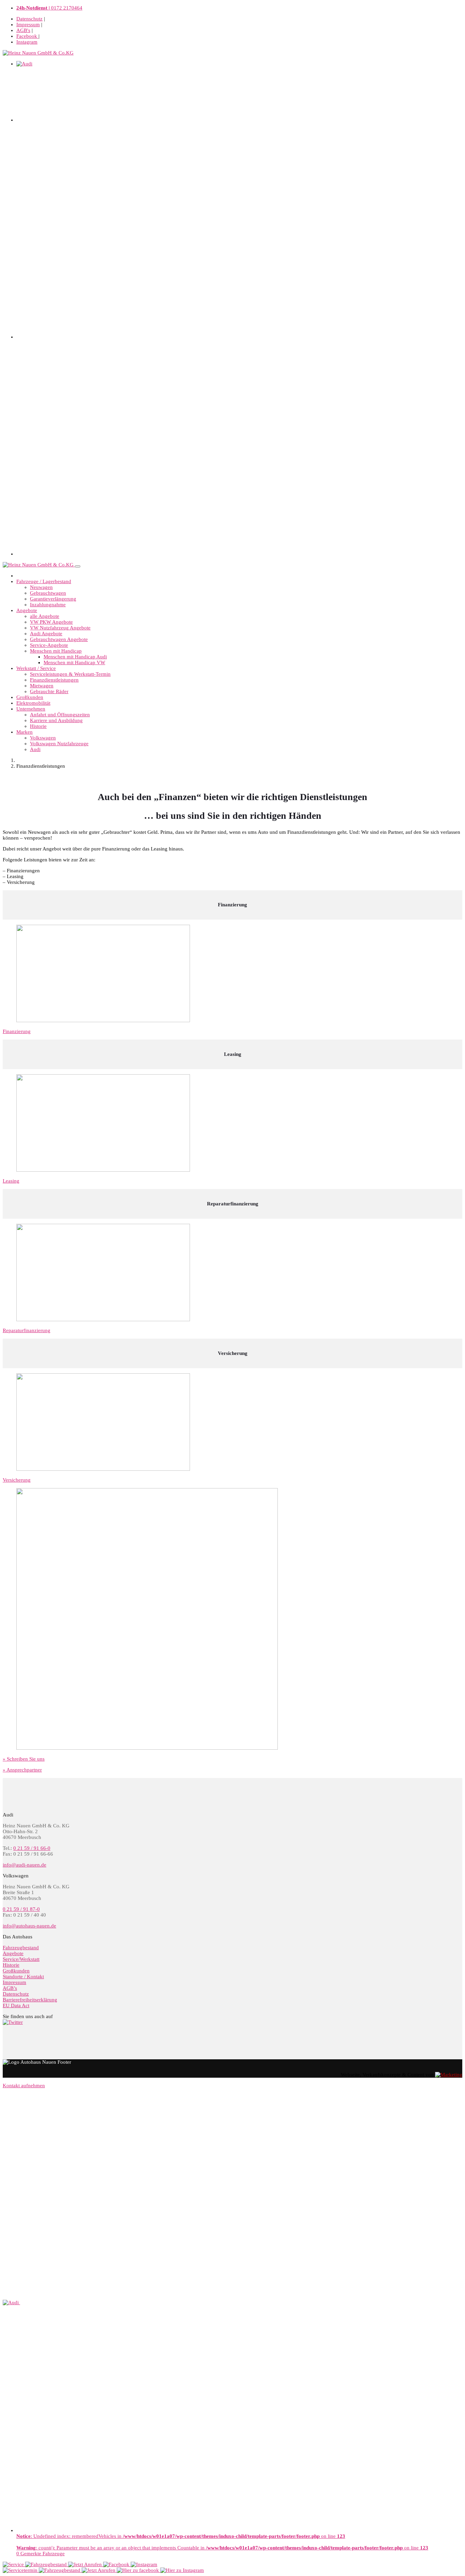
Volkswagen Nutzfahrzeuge (59, 744)
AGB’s (10, 1988)
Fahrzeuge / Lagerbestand (44, 581)
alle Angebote (45, 616)
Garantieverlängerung (53, 599)
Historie (38, 726)
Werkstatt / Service (36, 668)
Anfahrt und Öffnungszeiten (60, 715)
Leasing (11, 1181)
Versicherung (17, 1480)
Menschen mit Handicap (56, 651)
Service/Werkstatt (21, 1959)
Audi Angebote (46, 634)
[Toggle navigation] (78, 566)
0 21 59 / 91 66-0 (32, 1848)
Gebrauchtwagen (48, 593)
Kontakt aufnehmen (24, 2086)
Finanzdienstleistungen (54, 680)
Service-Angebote (49, 645)
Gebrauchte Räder (49, 691)
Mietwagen (42, 686)
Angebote (27, 610)
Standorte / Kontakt (23, 1977)
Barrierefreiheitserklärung (30, 2000)
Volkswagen (43, 738)
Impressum (28, 25)
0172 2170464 (49, 8)
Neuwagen (41, 587)
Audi (35, 749)
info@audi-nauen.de (25, 1865)
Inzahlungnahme (48, 605)
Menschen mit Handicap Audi (75, 657)
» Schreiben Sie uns (24, 1759)
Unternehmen (31, 709)
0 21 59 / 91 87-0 (21, 1909)
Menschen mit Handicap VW (74, 662)
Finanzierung (17, 1031)
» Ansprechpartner (22, 1770)
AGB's (23, 30)
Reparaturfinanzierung (27, 1330)
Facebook (27, 36)
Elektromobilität (33, 703)
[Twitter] (13, 2022)
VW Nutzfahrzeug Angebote (60, 628)
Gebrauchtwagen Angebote (59, 639)
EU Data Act (16, 2005)
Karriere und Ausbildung (56, 720)
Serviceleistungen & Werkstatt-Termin (70, 674)
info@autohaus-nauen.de (29, 1926)
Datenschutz (29, 19)
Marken (25, 732)
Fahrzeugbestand (21, 1948)
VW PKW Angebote (51, 622)
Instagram (27, 42)
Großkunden (30, 697)
